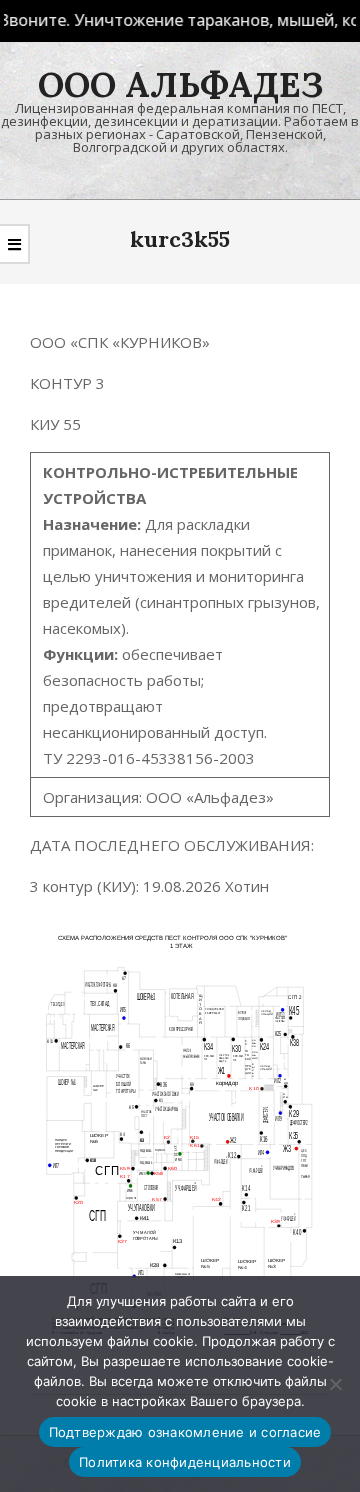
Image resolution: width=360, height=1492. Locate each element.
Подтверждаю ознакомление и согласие (185, 1432)
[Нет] (335, 1384)
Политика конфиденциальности (185, 1462)
